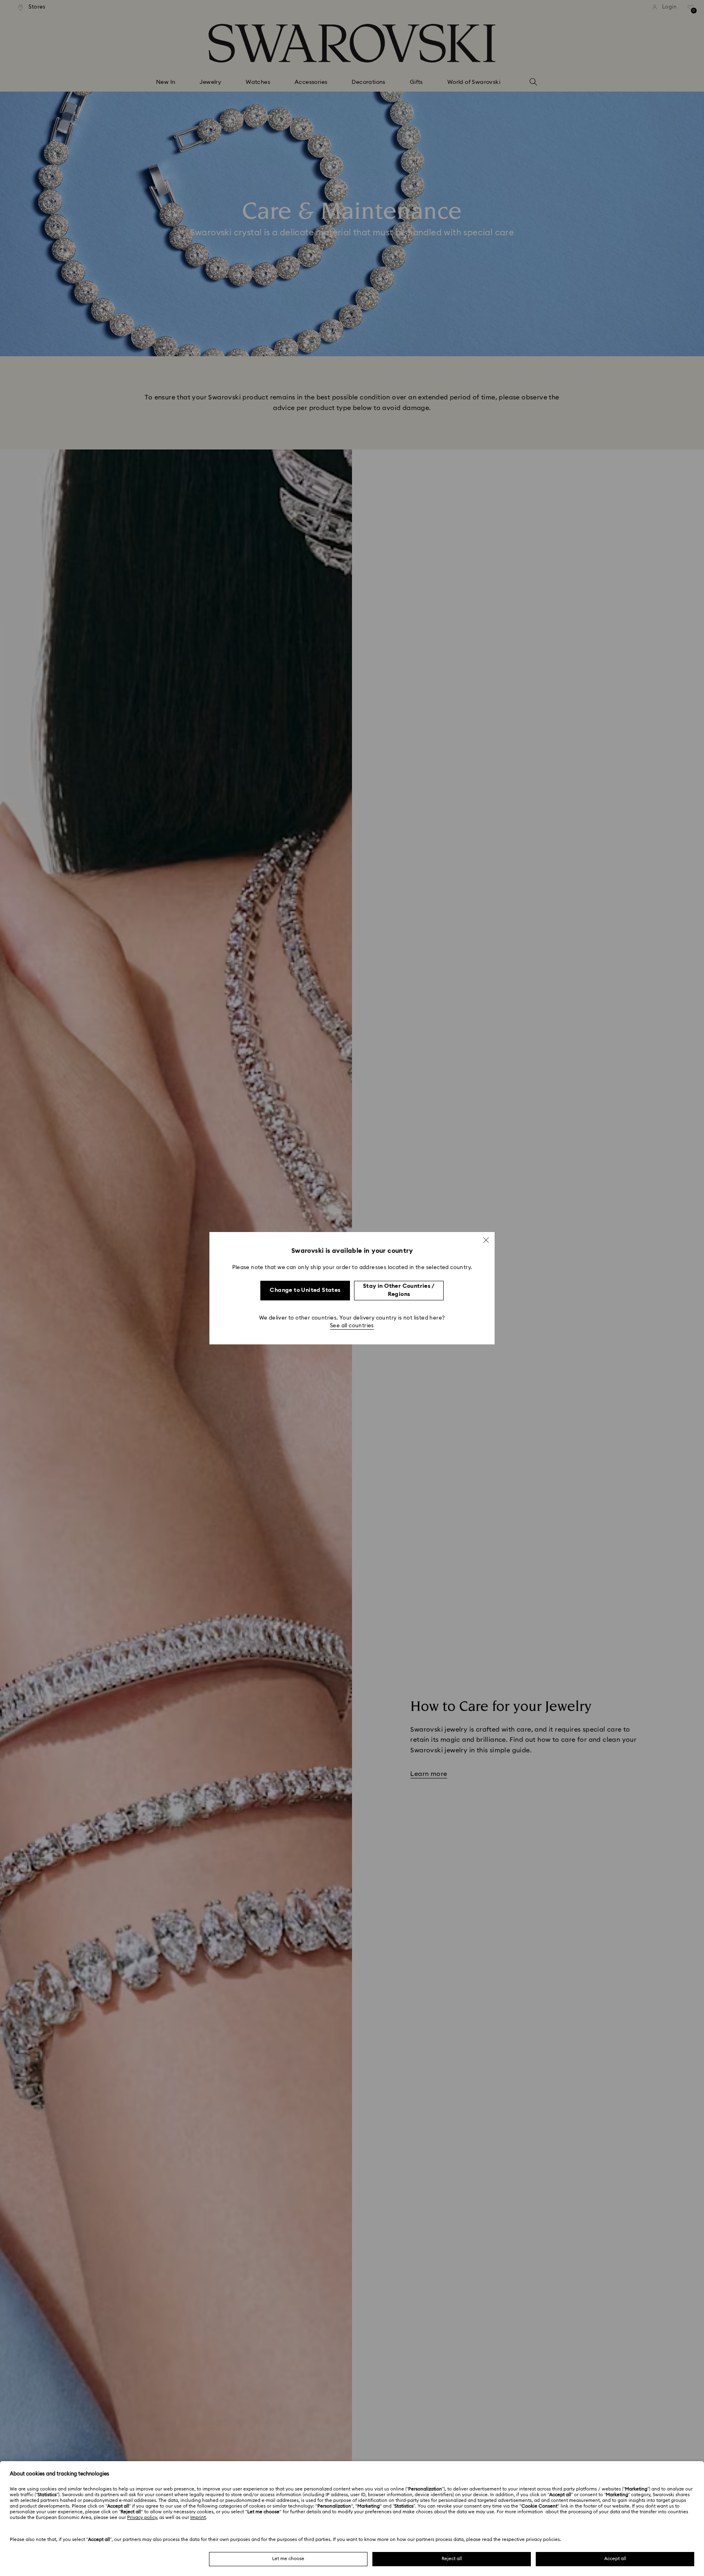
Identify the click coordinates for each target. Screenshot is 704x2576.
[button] (486, 1240)
